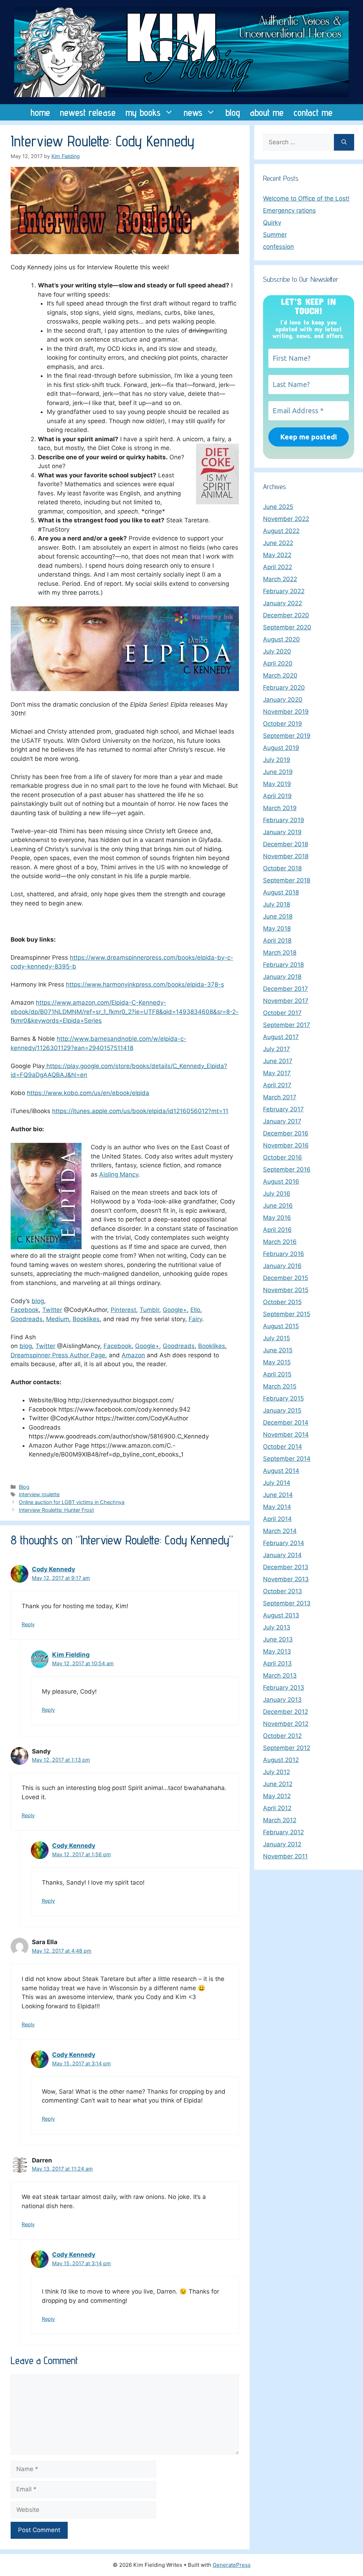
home (40, 112)
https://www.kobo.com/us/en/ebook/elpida (88, 1093)
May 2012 (277, 1796)
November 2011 (285, 1856)
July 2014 (277, 1483)
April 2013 (277, 1663)
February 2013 (284, 1688)
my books (143, 112)
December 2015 (286, 1278)
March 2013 (280, 1676)
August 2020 (281, 639)
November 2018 (286, 856)
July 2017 (277, 1049)
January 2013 (282, 1700)
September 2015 (287, 1314)
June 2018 (278, 916)
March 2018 (280, 953)
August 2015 (281, 1326)
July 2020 (277, 651)
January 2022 (283, 603)
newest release (88, 112)
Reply (28, 1624)
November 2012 (286, 1724)
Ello (195, 1310)
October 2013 (283, 1591)
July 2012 (277, 1772)
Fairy (195, 1319)
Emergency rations (289, 211)
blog (233, 112)
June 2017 (278, 1061)
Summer (275, 235)
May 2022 (277, 555)
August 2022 (281, 531)
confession (278, 247)
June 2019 (278, 772)
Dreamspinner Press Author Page (58, 1355)
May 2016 (277, 1218)
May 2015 (277, 1362)
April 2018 (277, 941)
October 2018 (282, 868)
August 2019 (281, 748)
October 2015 (282, 1302)
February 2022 (284, 591)
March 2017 (280, 1097)
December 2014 (286, 1422)
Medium (58, 1319)
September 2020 (287, 627)
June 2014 (278, 1495)
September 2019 (287, 736)
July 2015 (277, 1338)
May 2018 (277, 928)
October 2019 (283, 724)
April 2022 (278, 567)
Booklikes (86, 1319)
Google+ (175, 1310)
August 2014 (281, 1471)
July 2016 (277, 1194)
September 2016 (287, 1169)
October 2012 (282, 1736)
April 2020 (278, 663)
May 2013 (277, 1651)
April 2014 (277, 1519)
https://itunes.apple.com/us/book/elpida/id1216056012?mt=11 (140, 1111)
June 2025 (278, 507)
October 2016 (283, 1157)
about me (267, 112)
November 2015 (286, 1290)
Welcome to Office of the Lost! (306, 198)
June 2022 (278, 543)
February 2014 (284, 1543)
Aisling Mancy (119, 1174)
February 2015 (283, 1398)
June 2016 (278, 1206)
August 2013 (281, 1615)
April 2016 (277, 1230)
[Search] (344, 142)
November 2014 (286, 1435)
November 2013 (286, 1579)
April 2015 (277, 1374)
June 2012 (278, 1784)
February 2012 (283, 1832)
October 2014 (283, 1447)
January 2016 (282, 1266)
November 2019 (286, 712)
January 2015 (282, 1410)
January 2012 (282, 1844)
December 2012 (286, 1712)
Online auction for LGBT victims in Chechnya (72, 1502)
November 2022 (286, 519)
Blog (24, 1487)
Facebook (25, 1310)
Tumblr (149, 1310)
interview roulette (39, 1494)
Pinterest (123, 1310)
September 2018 (287, 880)
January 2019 (282, 832)
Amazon (133, 1355)
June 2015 (278, 1350)
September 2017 (287, 1025)
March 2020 (280, 675)
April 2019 (277, 796)
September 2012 (287, 1748)
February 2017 (283, 1109)
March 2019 (280, 808)
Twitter (52, 1310)
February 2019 (284, 820)
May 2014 (277, 1507)
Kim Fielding (71, 1655)
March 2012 (280, 1820)
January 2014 (282, 1555)
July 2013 (277, 1627)
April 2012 (277, 1808)
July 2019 (277, 760)
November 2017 (286, 1001)
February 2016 (284, 1254)
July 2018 (277, 904)
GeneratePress (232, 2565)
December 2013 (286, 1567)
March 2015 (280, 1386)
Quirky (272, 223)
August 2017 (281, 1037)
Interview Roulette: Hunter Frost (56, 1510)
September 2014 (287, 1459)
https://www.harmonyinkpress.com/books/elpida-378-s (145, 984)
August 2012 (281, 1760)
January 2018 (282, 977)
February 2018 (283, 965)
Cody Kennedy (54, 1569)
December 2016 (286, 1133)
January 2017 (282, 1121)
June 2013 (278, 1639)
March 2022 (280, 579)
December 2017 (286, 989)
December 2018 (286, 844)
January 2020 (283, 700)
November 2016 (286, 1145)
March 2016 (280, 1242)
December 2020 (286, 615)
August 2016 (281, 1182)
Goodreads (27, 1319)
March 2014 (280, 1531)
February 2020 (284, 688)
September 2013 (287, 1603)
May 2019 (277, 784)
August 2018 (281, 892)
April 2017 (277, 1085)
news (193, 112)
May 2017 (277, 1073)
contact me (313, 112)
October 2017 (282, 1013)
